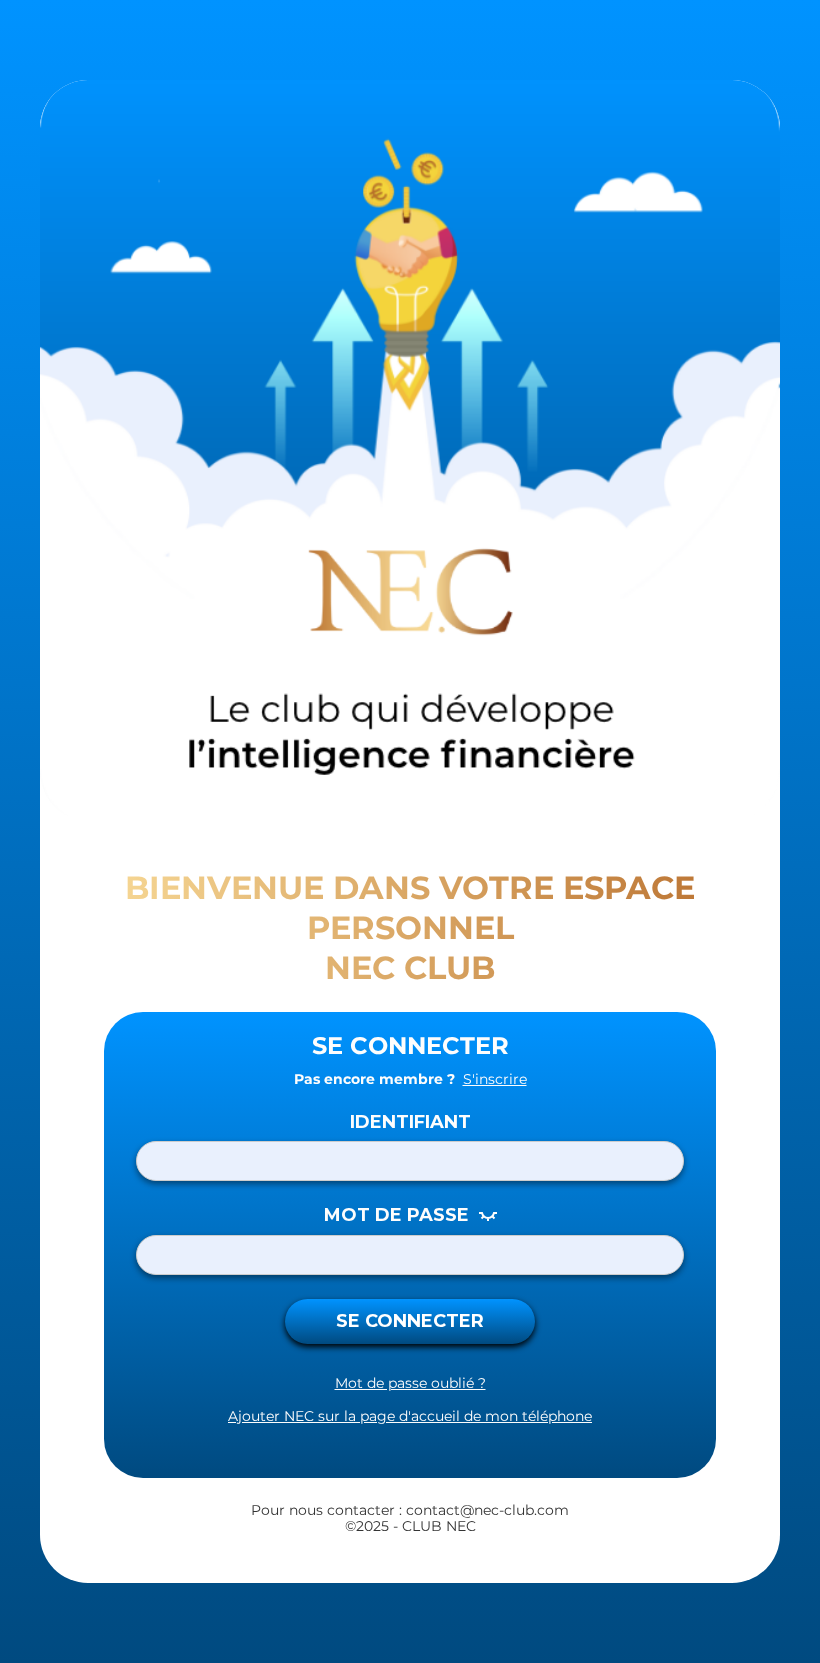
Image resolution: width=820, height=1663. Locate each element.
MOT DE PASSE (396, 1215)
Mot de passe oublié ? (410, 1383)
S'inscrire (495, 1079)
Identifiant (410, 1122)
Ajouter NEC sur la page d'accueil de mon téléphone (410, 1416)
